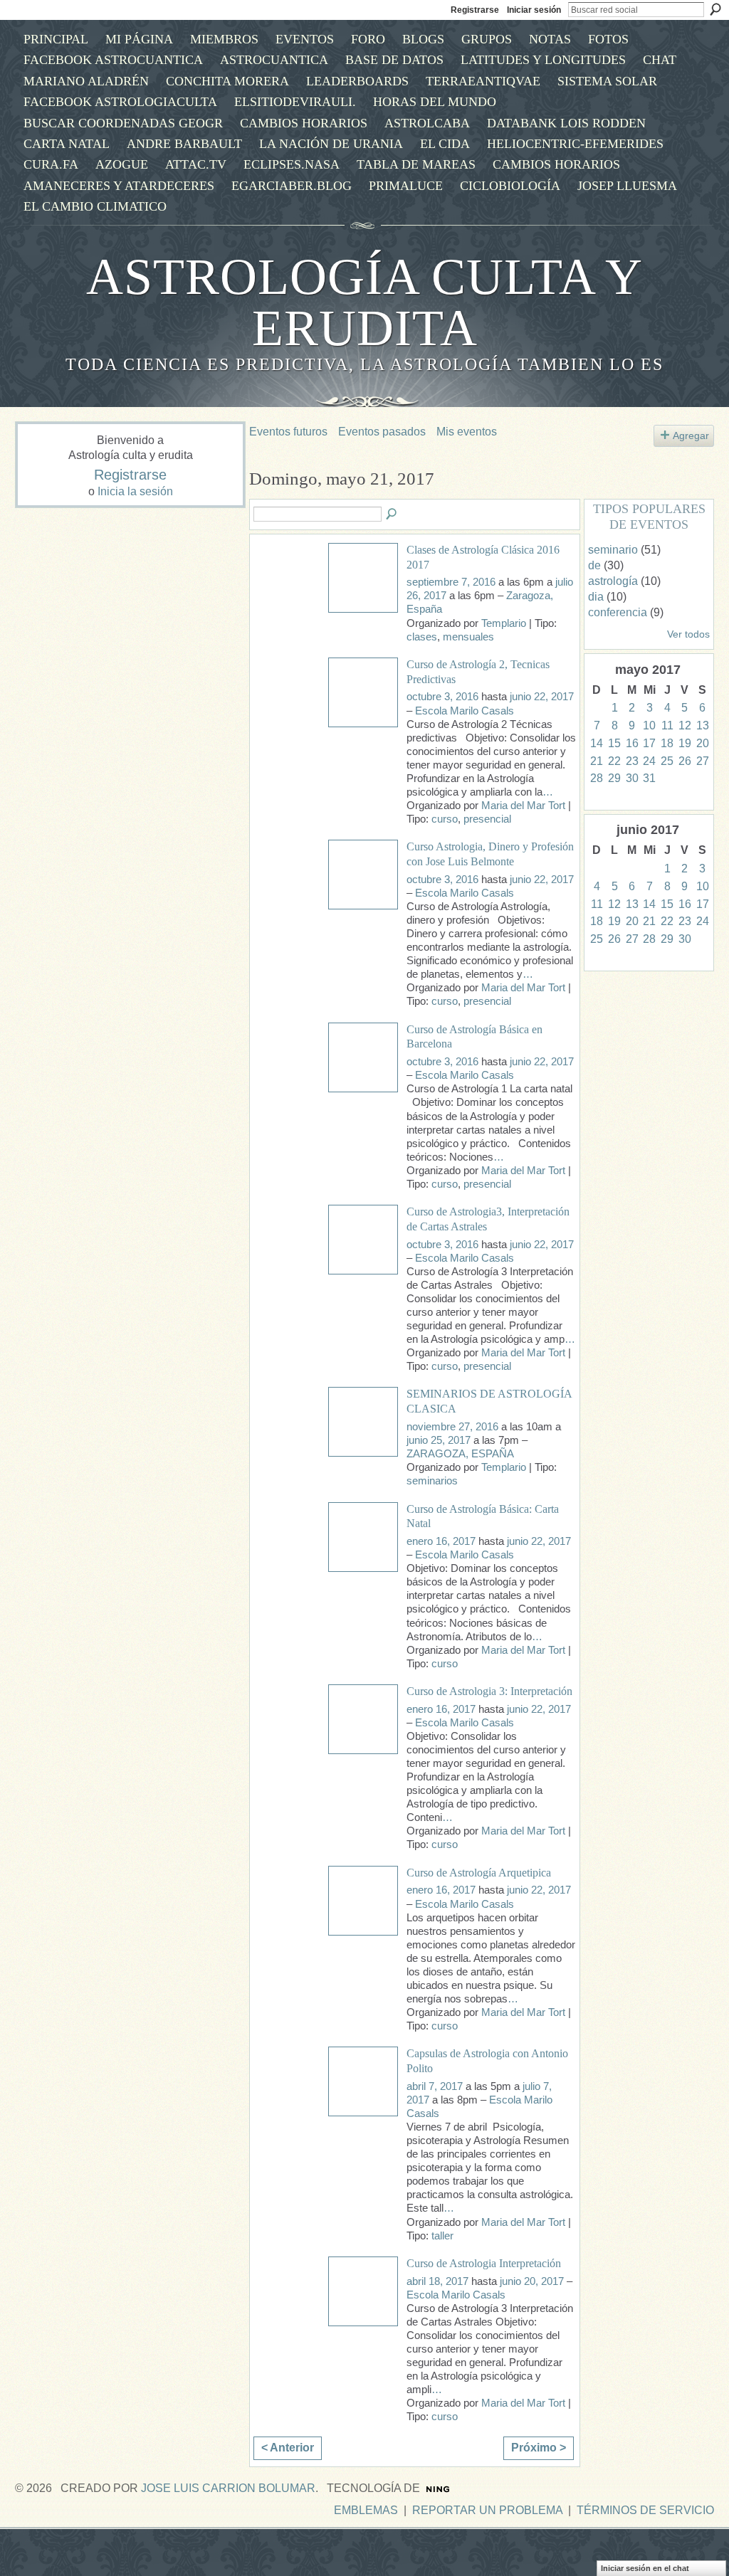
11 (667, 725)
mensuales (468, 637)
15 (614, 743)
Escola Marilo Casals (465, 711)
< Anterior (288, 2448)
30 (632, 778)
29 (614, 778)
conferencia (618, 612)
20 (703, 743)
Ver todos (688, 634)
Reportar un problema (487, 2510)
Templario (504, 623)
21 (597, 761)
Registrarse (475, 10)
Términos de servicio (645, 2510)
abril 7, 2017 (435, 2086)
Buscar (715, 9)
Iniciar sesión (534, 10)
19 (685, 743)
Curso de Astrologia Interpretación (484, 2263)
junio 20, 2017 (532, 2281)
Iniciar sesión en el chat (645, 2568)
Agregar (691, 436)
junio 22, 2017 (542, 697)
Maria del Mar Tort (523, 806)
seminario (613, 550)
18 (667, 743)
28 (597, 778)
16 (632, 743)
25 (667, 761)
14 (597, 743)
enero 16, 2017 (441, 1541)
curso (445, 819)
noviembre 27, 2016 (452, 1427)
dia (596, 597)
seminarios (432, 1481)
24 (649, 761)
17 (649, 743)
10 (649, 725)
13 (703, 725)
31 (649, 778)
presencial (487, 819)
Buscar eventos (392, 514)
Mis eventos (467, 432)
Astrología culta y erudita (364, 302)
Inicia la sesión (135, 491)
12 (685, 725)
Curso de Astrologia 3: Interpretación (489, 1691)
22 (614, 761)
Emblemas (366, 2510)
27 (703, 761)
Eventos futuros (288, 432)
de (594, 565)
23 (632, 761)
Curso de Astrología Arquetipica (479, 1873)
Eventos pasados (382, 432)
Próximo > (539, 2448)
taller (442, 2236)
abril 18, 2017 (437, 2281)
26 (685, 761)
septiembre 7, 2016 (451, 582)
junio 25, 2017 (439, 1440)
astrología (613, 581)
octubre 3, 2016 (442, 697)
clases (422, 637)
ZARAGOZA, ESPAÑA (460, 1454)
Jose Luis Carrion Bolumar (228, 2488)
